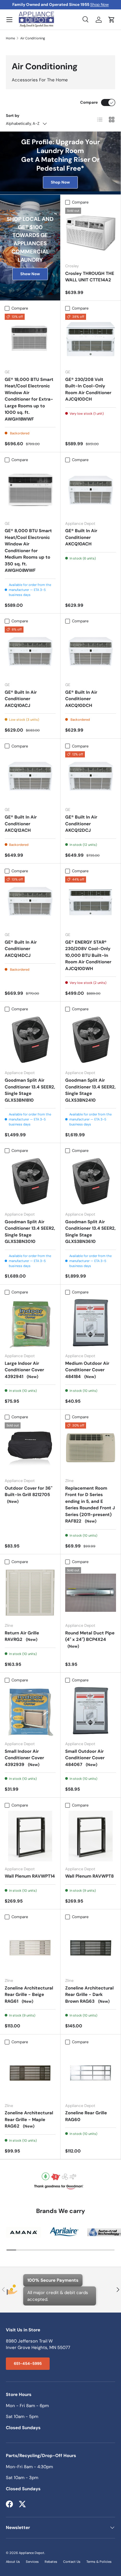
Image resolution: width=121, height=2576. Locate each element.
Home (10, 38)
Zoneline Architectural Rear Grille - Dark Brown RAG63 (89, 1995)
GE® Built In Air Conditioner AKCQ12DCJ (81, 824)
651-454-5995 (28, 2364)
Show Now (30, 274)
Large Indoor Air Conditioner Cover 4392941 (24, 1370)
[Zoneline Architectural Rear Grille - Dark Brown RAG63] (91, 1948)
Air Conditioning (33, 38)
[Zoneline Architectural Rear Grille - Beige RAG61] (30, 1948)
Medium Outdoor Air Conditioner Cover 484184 (87, 1370)
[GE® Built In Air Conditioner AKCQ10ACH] (91, 491)
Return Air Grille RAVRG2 (22, 1636)
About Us (13, 2562)
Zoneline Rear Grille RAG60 (86, 2116)
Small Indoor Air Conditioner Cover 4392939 (24, 1758)
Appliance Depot (32, 2553)
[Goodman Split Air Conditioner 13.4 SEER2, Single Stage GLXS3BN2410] (91, 1040)
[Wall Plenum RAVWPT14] (30, 1836)
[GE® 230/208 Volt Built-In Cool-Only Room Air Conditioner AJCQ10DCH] (91, 339)
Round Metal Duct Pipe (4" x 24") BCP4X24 (90, 1639)
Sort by (13, 116)
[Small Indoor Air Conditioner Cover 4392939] (30, 1711)
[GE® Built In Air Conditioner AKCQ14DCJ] (30, 902)
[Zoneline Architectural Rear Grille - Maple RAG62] (30, 2073)
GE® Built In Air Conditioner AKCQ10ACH (81, 537)
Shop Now (99, 5)
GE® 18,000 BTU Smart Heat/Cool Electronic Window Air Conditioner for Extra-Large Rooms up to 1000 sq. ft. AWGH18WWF (29, 399)
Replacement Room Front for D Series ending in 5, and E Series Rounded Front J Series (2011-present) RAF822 (90, 1505)
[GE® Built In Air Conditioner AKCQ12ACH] (30, 777)
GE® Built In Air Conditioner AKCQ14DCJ (21, 949)
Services (32, 2562)
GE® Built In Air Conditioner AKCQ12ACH (21, 824)
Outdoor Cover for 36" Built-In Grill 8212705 (28, 1495)
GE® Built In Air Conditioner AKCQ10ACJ (21, 699)
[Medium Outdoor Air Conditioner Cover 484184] (91, 1323)
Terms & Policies (99, 2562)
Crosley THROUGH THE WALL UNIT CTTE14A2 (90, 277)
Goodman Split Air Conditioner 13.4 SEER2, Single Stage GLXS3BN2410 (90, 1090)
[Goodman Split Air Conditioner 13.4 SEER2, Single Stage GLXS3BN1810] (30, 1040)
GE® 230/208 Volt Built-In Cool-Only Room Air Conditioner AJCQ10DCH (88, 389)
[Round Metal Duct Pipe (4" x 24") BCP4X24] (91, 1593)
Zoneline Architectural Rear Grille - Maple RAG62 (29, 2119)
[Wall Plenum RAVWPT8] (91, 1836)
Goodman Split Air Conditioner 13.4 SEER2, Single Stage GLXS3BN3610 (90, 1232)
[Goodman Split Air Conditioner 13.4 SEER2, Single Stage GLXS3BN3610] (91, 1181)
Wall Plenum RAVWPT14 (30, 1876)
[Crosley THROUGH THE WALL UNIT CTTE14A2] (91, 233)
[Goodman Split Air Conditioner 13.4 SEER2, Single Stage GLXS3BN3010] (30, 1181)
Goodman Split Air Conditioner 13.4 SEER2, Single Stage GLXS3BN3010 (30, 1232)
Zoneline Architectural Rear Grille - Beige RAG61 (29, 1995)
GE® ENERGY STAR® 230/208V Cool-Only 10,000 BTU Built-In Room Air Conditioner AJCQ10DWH (88, 955)
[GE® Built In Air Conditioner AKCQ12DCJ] (91, 777)
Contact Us (72, 2562)
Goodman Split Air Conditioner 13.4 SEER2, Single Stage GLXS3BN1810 (30, 1090)
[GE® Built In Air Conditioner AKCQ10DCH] (91, 652)
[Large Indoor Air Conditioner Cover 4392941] (30, 1323)
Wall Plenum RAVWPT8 (89, 1876)
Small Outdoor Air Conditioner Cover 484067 (85, 1758)
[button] (112, 20)
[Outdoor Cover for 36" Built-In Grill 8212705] (30, 1448)
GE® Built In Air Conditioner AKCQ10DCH (81, 699)
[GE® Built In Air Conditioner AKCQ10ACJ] (30, 652)
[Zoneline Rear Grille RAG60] (91, 2073)
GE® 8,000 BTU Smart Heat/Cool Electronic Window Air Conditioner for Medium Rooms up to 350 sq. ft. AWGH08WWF (28, 551)
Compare (89, 102)
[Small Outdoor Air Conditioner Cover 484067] (91, 1711)
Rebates (51, 2562)
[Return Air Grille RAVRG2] (30, 1593)
